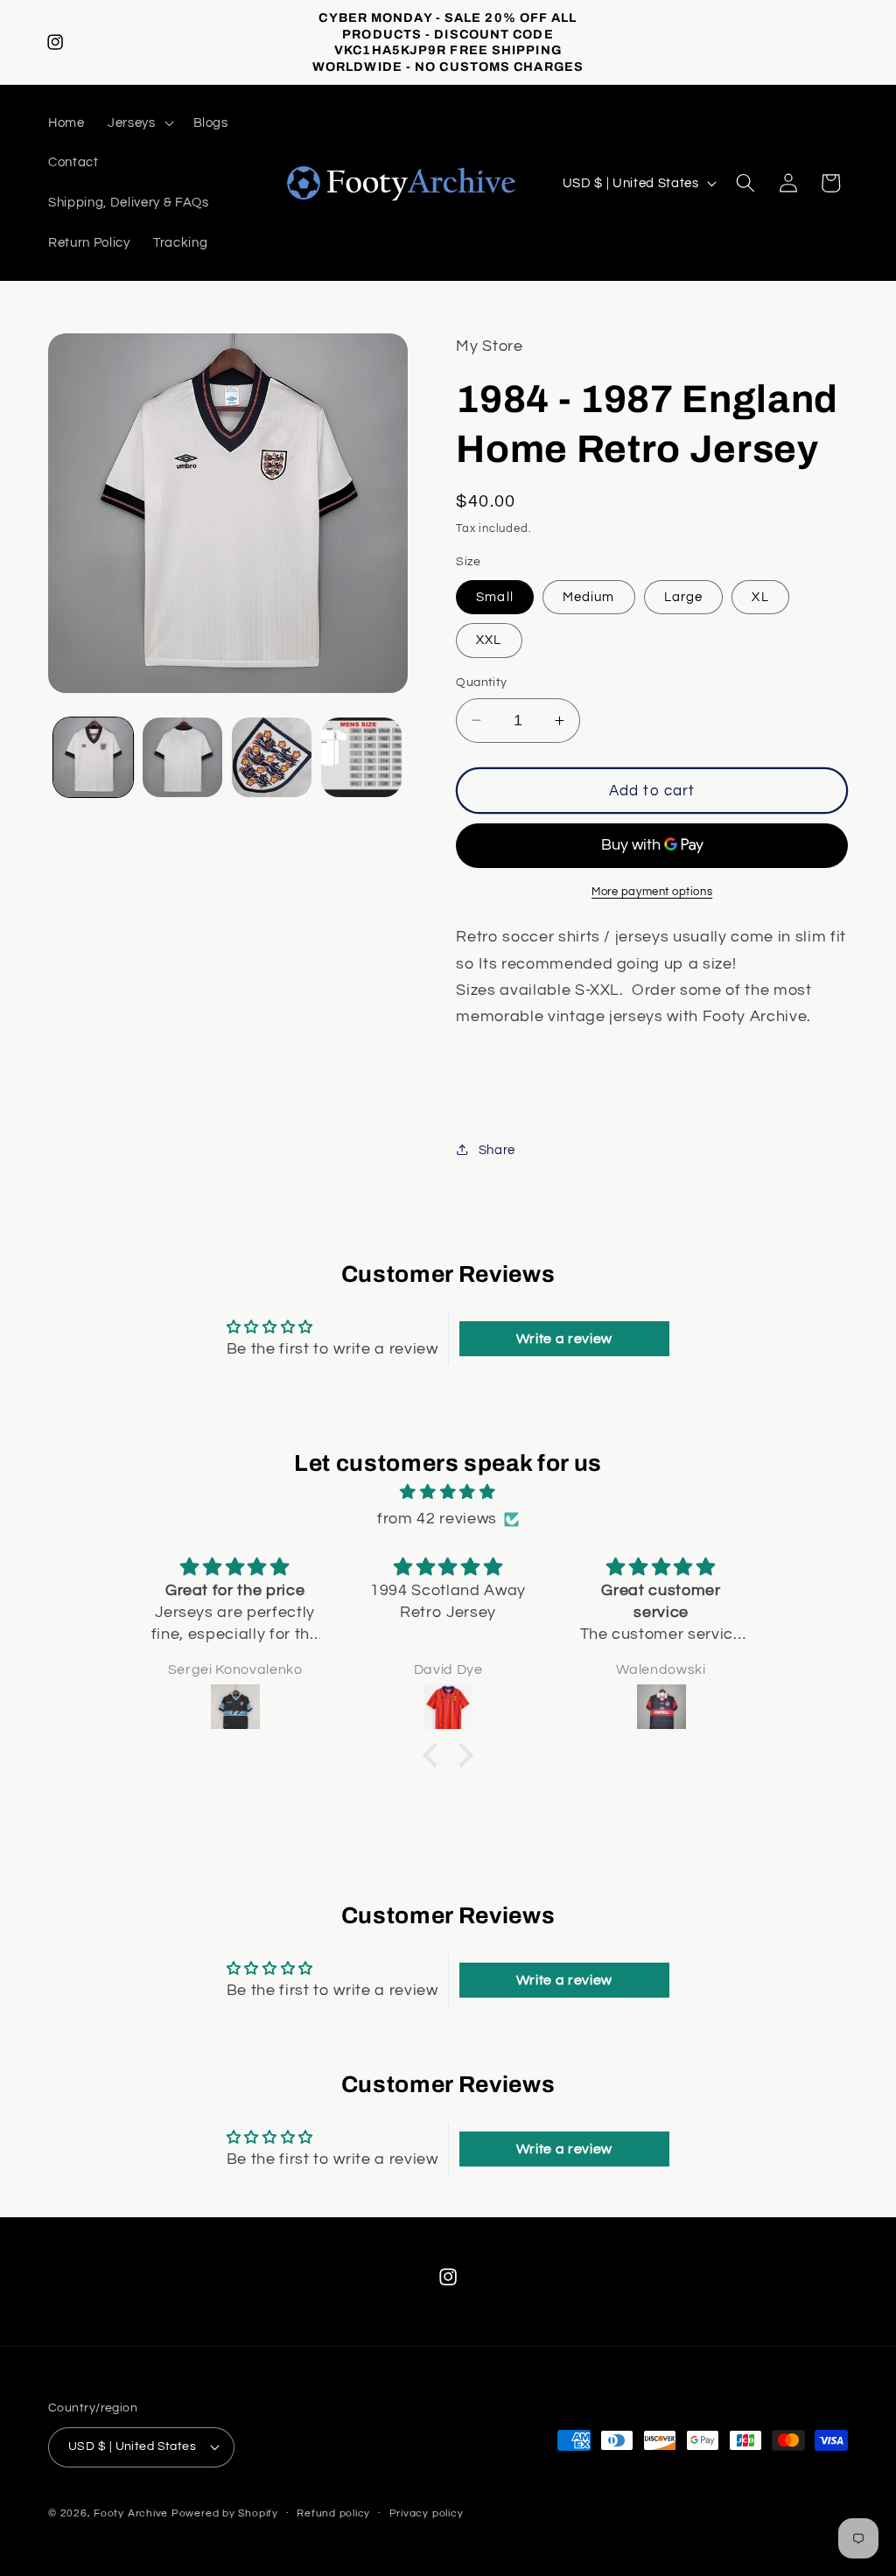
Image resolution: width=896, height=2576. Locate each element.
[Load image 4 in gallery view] (361, 757)
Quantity (482, 682)
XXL (489, 640)
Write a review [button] (564, 1339)
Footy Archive (133, 2513)
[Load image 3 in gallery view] (272, 757)
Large (684, 597)
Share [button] (497, 1150)
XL (760, 597)
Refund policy (333, 2513)
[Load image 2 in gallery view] (182, 757)
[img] (448, 1492)
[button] (139, 122)
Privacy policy (427, 2513)
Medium (589, 597)
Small (495, 597)
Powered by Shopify (225, 2513)
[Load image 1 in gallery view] (93, 757)
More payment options (652, 892)
